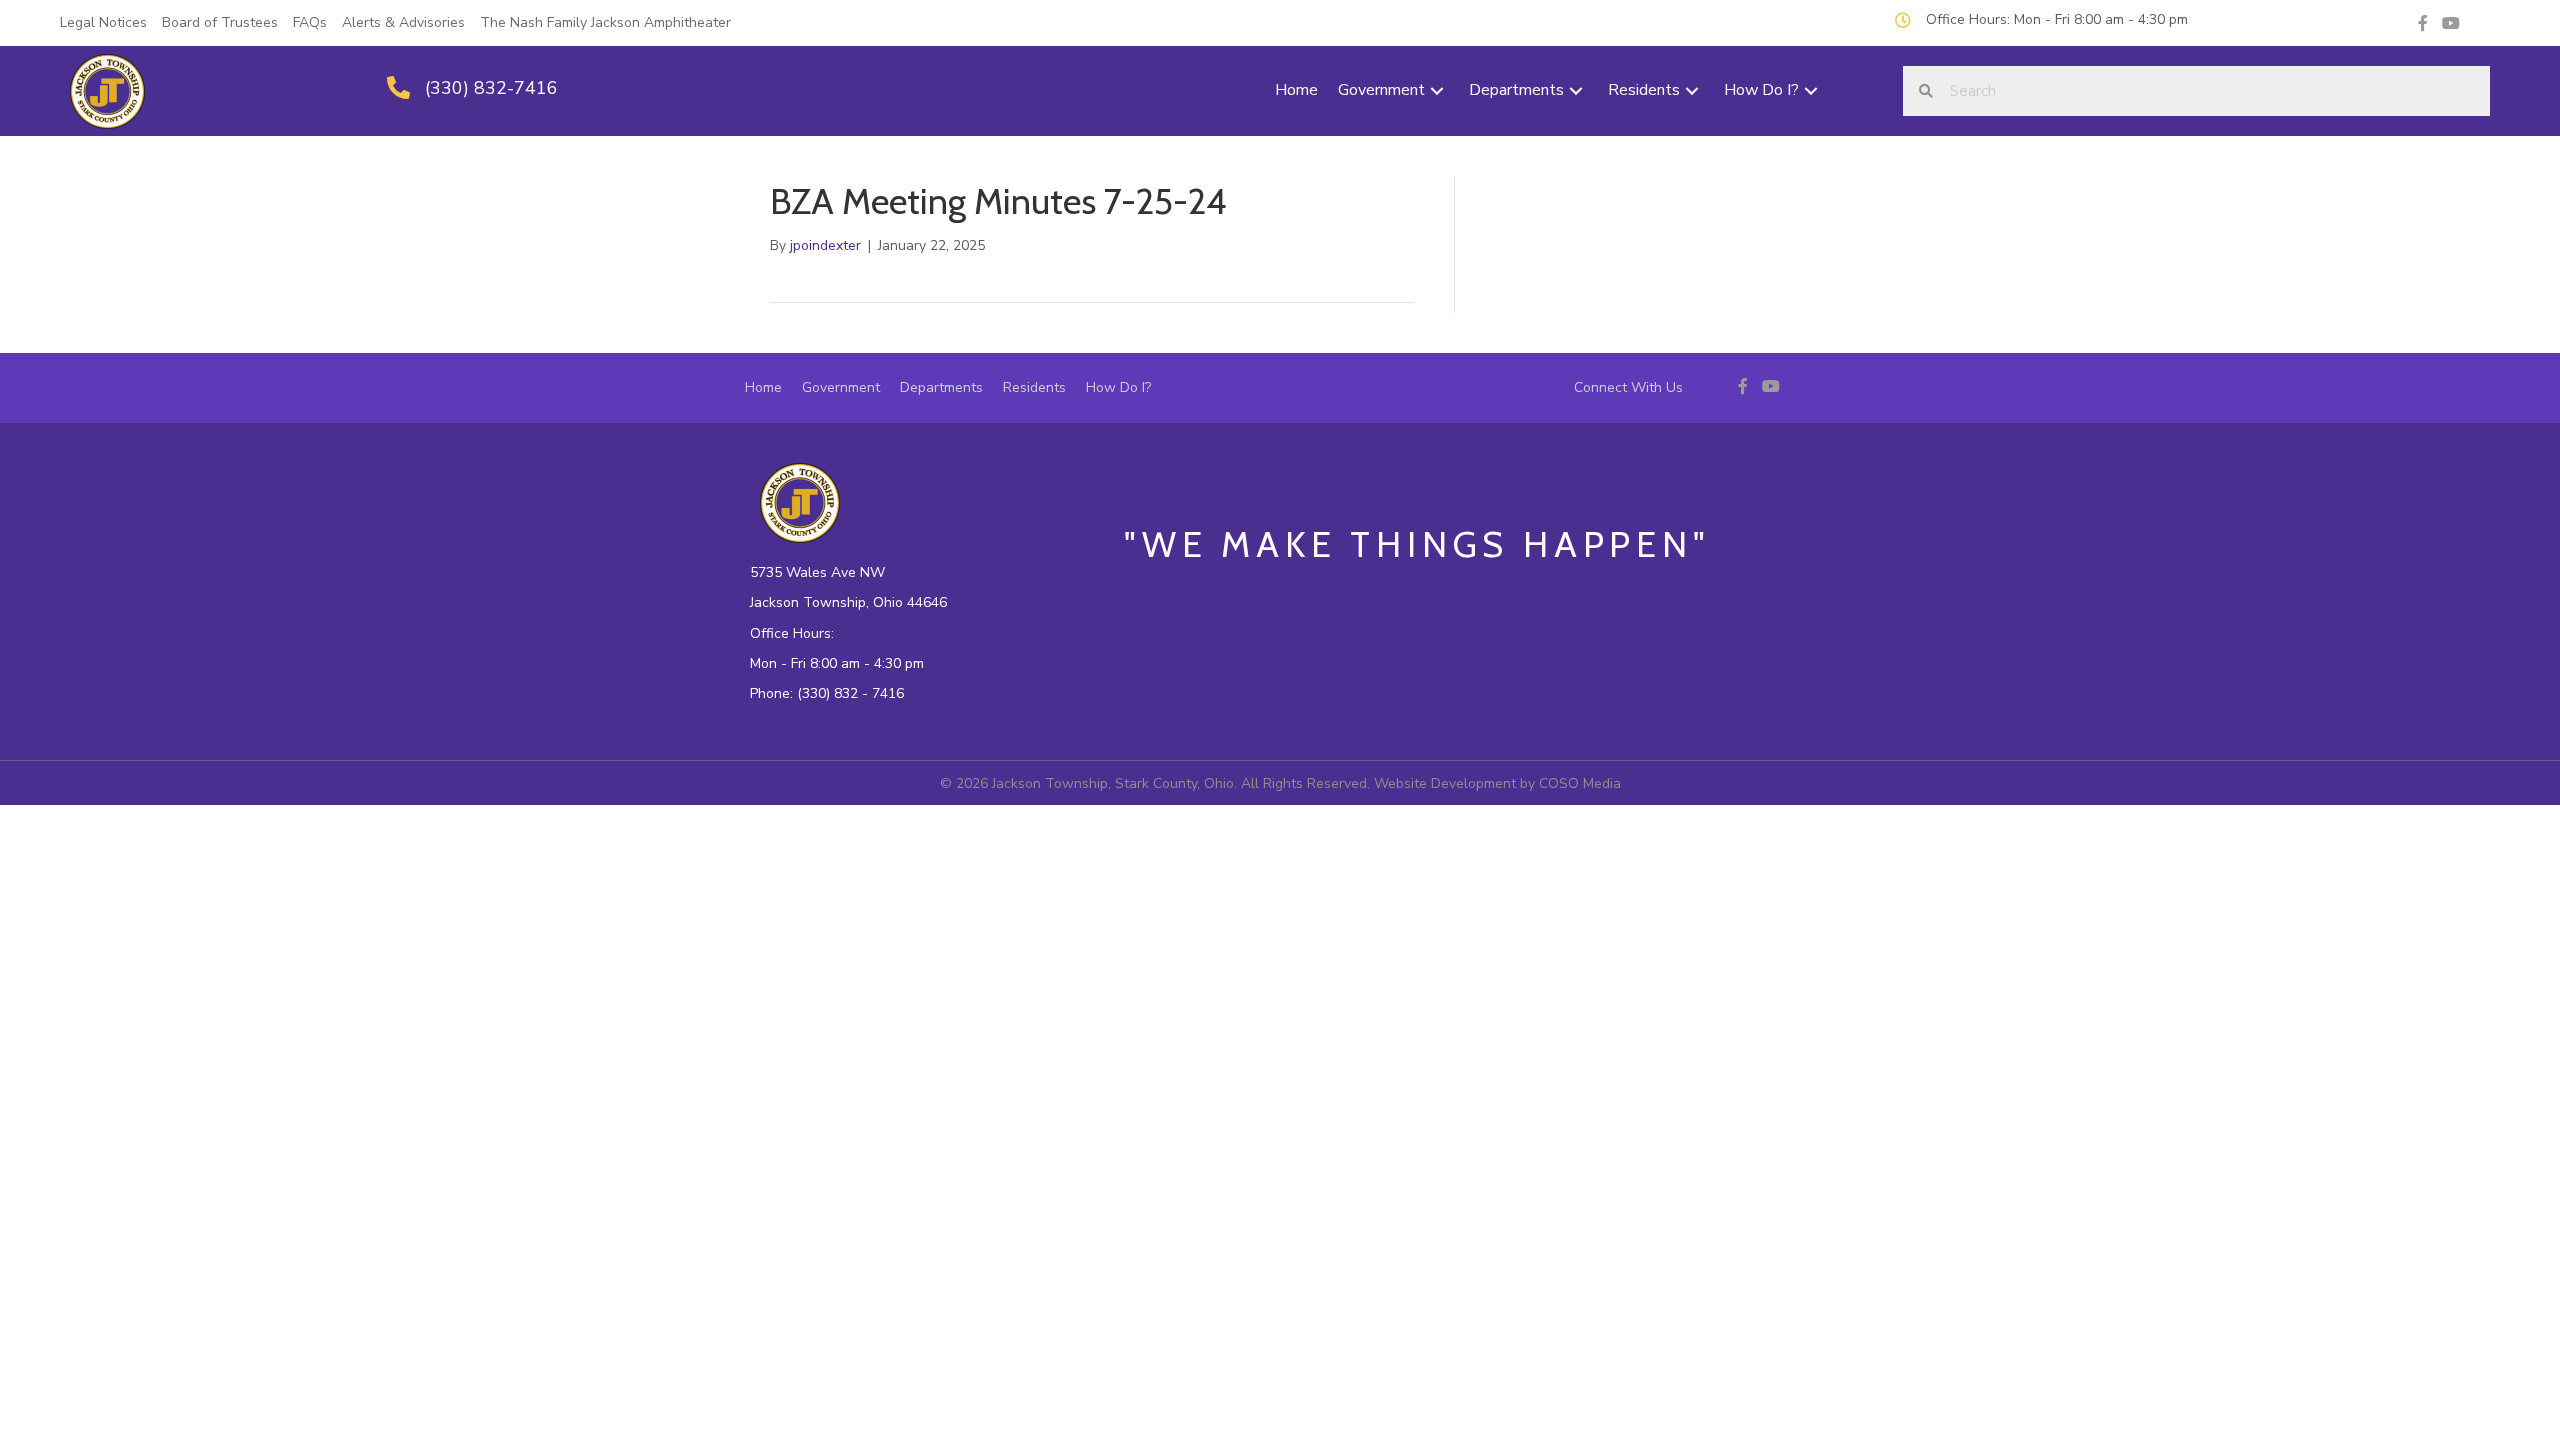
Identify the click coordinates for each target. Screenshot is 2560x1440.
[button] (1437, 91)
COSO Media (1580, 783)
